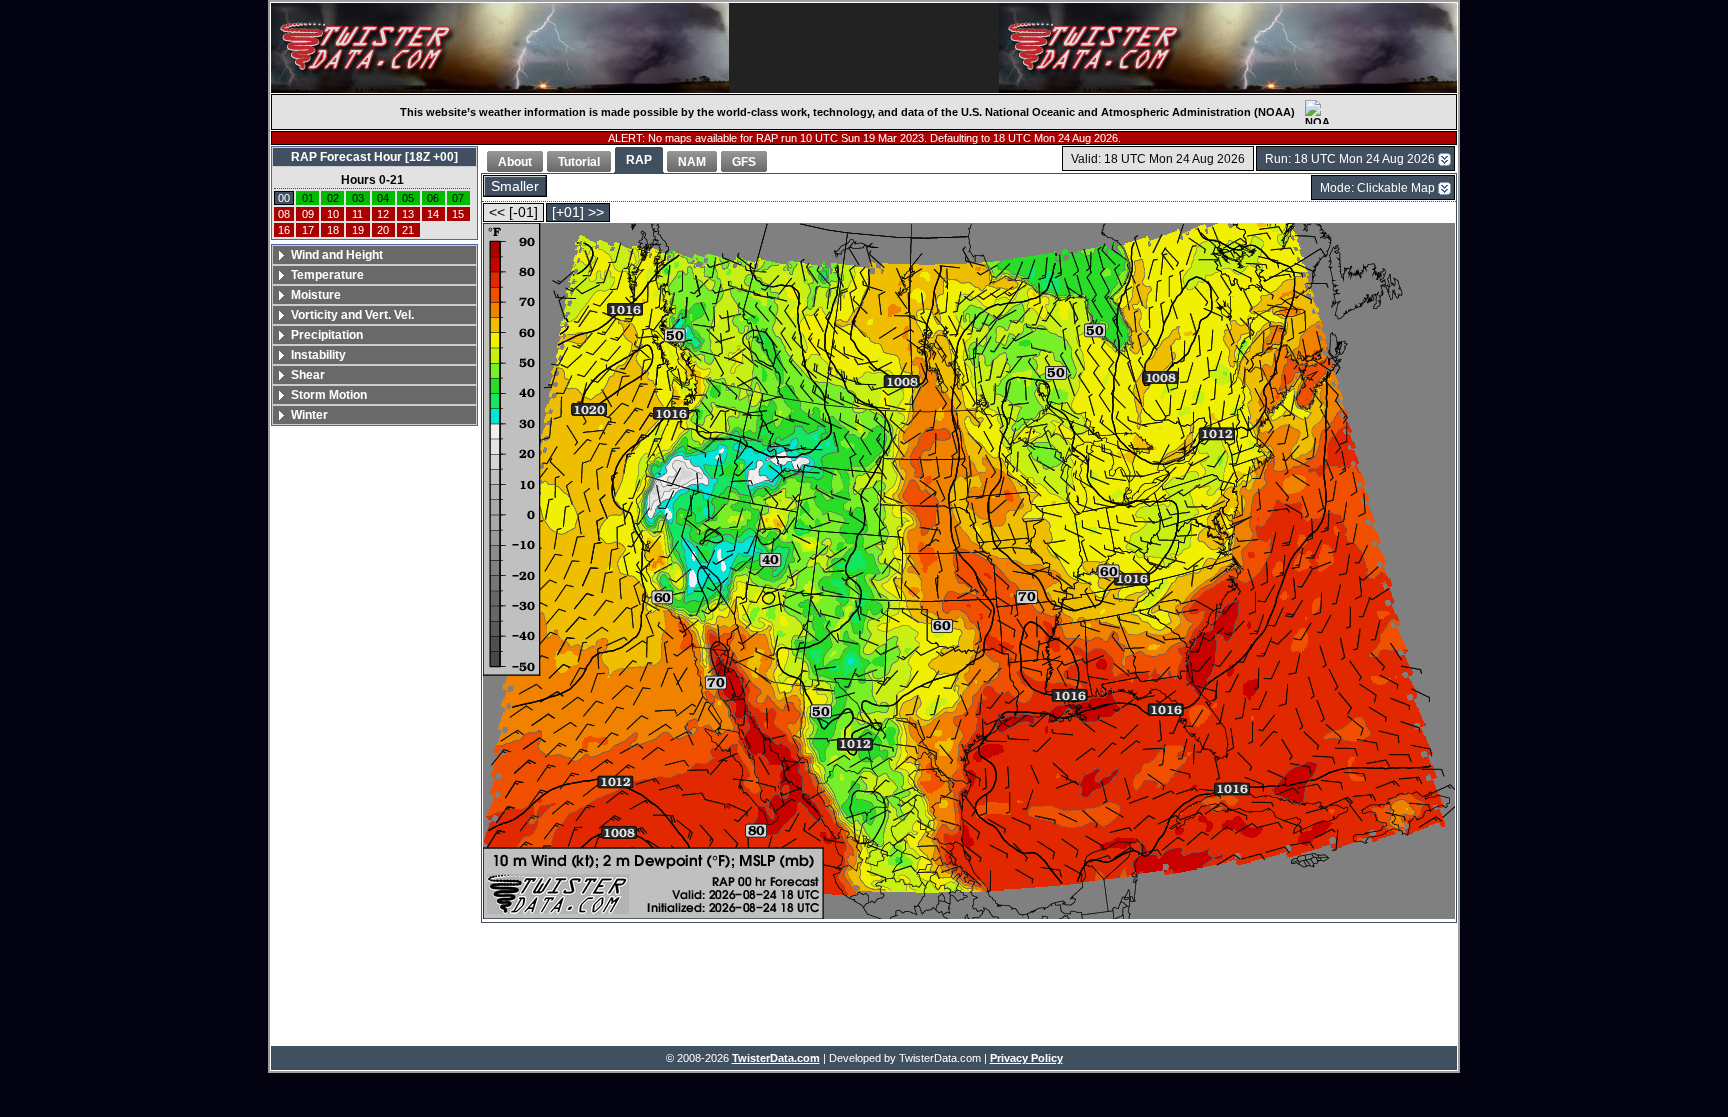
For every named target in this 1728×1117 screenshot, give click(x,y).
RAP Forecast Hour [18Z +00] (374, 157)
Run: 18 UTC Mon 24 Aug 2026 (1350, 159)
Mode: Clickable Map (1377, 188)
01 (308, 198)
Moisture (316, 295)
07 (458, 198)
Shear (308, 375)
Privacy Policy (1026, 1058)
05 (408, 198)
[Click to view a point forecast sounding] (969, 572)
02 (333, 198)
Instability (318, 355)
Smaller (515, 186)
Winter (309, 415)
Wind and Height (337, 255)
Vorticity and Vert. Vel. (352, 315)
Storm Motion (329, 395)
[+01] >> (578, 212)
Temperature (327, 275)
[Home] (500, 48)
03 (358, 198)
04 (383, 198)
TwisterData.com (776, 1058)
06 (433, 198)
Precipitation (327, 335)
